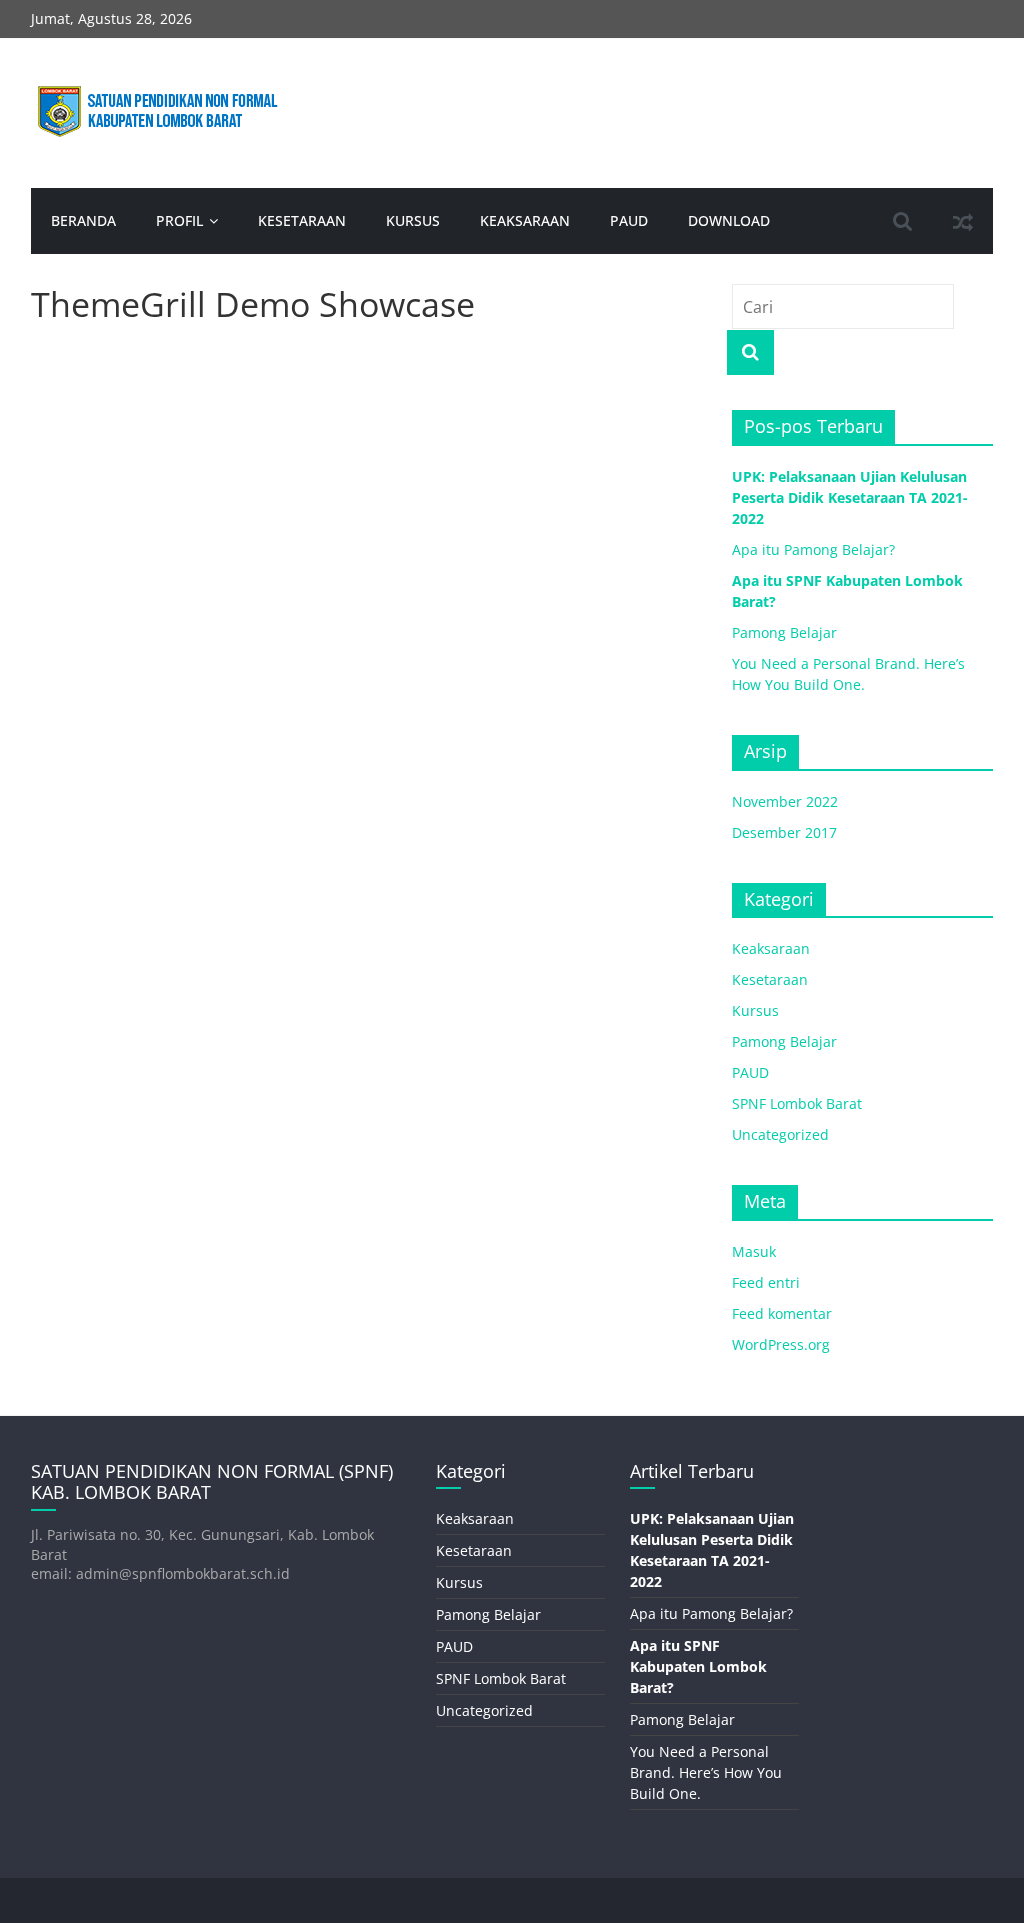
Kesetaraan (302, 220)
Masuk (754, 1251)
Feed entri (766, 1282)
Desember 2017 (784, 832)
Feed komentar (782, 1313)
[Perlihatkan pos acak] (963, 221)
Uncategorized (780, 1134)
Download (729, 220)
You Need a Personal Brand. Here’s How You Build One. (706, 1772)
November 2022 (785, 801)
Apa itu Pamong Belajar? (813, 549)
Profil (179, 220)
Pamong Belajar (784, 632)
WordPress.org (781, 1344)
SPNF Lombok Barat (797, 1103)
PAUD (629, 220)
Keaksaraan (525, 220)
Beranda (83, 220)
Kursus (413, 220)
